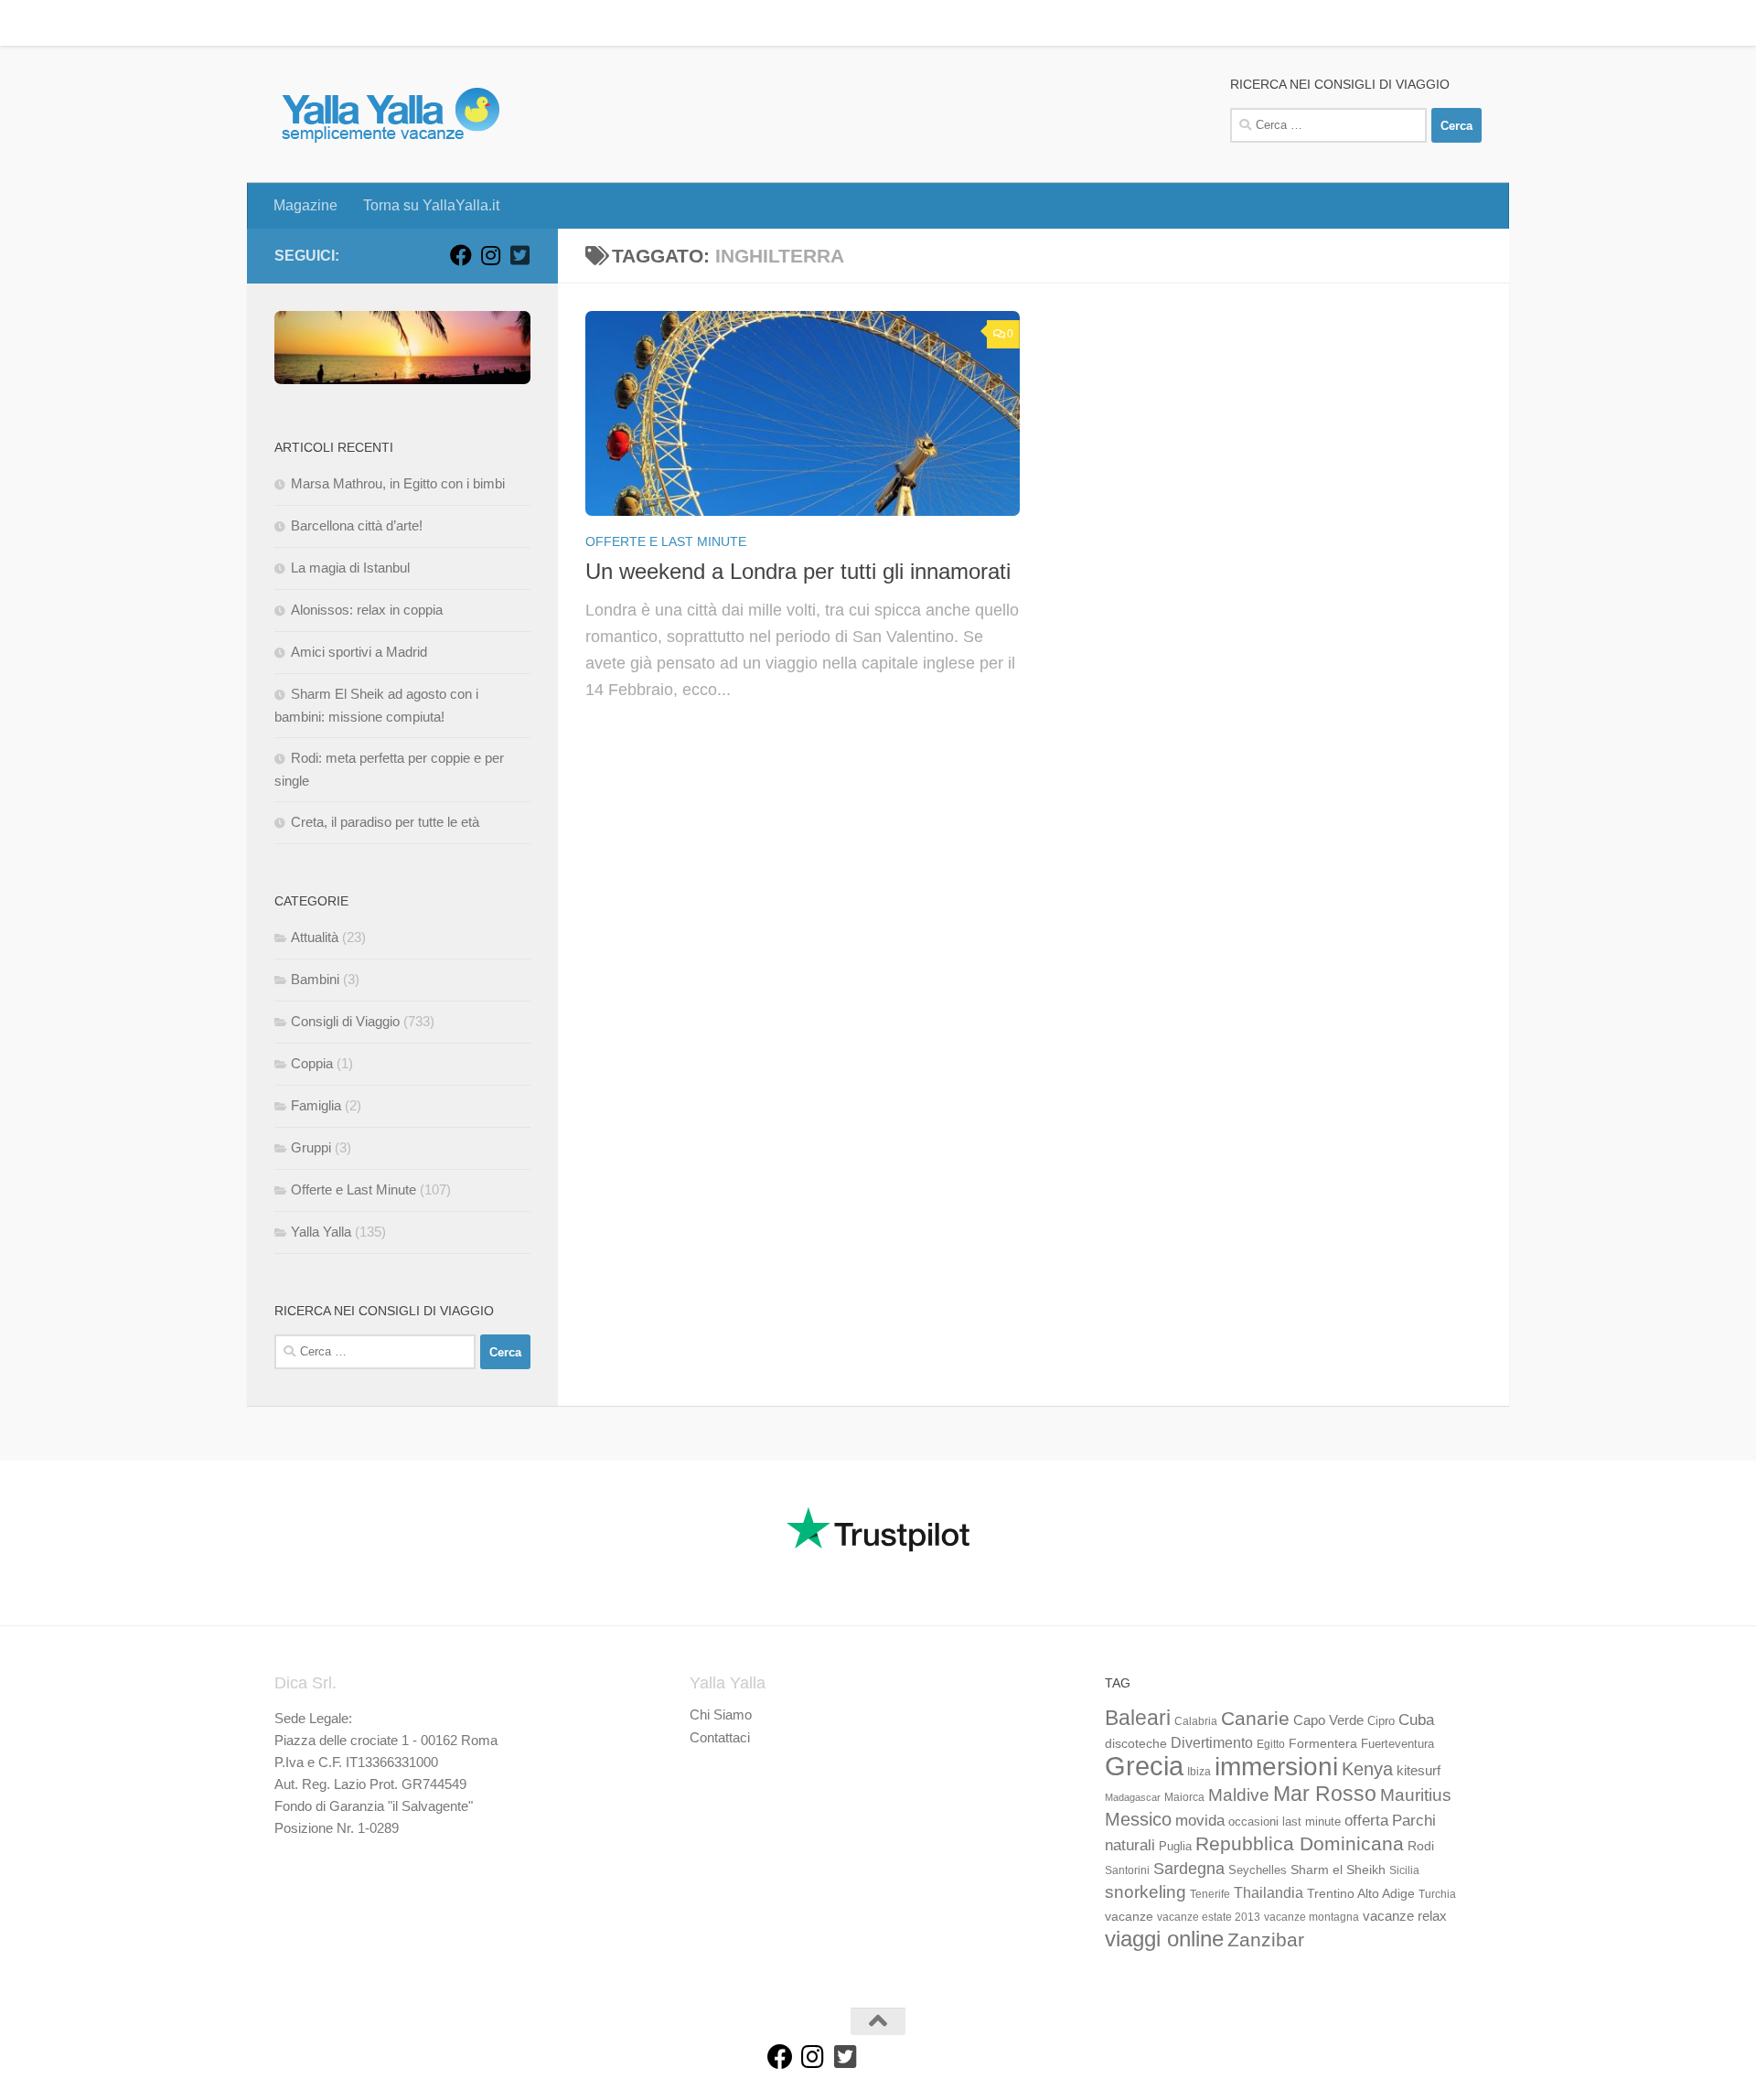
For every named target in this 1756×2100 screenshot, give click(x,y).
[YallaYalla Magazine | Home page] (390, 114)
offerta (1366, 1821)
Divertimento (1212, 1743)
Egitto (1271, 1744)
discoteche (1136, 1743)
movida (1200, 1821)
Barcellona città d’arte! (357, 525)
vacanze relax (1405, 1916)
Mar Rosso (1325, 1794)
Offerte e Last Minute (666, 541)
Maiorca (1184, 1797)
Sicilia (1404, 1870)
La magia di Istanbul (350, 568)
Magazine (292, 22)
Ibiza (1199, 1772)
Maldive (1239, 1795)
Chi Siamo (721, 1714)
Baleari (1138, 1718)
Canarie (1255, 1718)
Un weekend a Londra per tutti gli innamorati (798, 572)
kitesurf (1419, 1770)
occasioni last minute (1285, 1821)
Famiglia (316, 1105)
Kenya (1367, 1769)
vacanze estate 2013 (1209, 1917)
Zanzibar (1266, 1939)
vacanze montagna (1312, 1917)
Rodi (1421, 1846)
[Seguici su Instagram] (490, 255)
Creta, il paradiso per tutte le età (385, 822)
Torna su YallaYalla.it (418, 22)
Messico (1138, 1819)
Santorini (1127, 1870)
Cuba (1416, 1720)
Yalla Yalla (321, 1232)
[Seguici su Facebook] (461, 255)
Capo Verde (1328, 1720)
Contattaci (720, 1737)
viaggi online (1164, 1939)
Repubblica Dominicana (1300, 1843)
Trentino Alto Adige (1361, 1893)
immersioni (1276, 1767)
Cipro (1381, 1721)
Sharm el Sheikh (1338, 1870)
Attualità (315, 937)
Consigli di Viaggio (345, 1021)
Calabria (1196, 1721)
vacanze (1129, 1916)
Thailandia (1269, 1892)
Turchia (1437, 1894)
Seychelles (1258, 1870)
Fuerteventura (1397, 1744)
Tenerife (1210, 1894)
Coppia (312, 1063)
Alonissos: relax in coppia (367, 610)
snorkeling (1146, 1892)
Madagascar (1133, 1797)
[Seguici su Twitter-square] (519, 255)
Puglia (1175, 1847)
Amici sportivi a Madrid (359, 652)
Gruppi (311, 1147)
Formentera (1323, 1743)
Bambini (315, 979)
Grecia (1144, 1766)
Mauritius (1416, 1795)
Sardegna (1189, 1869)
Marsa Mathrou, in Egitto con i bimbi (398, 483)
